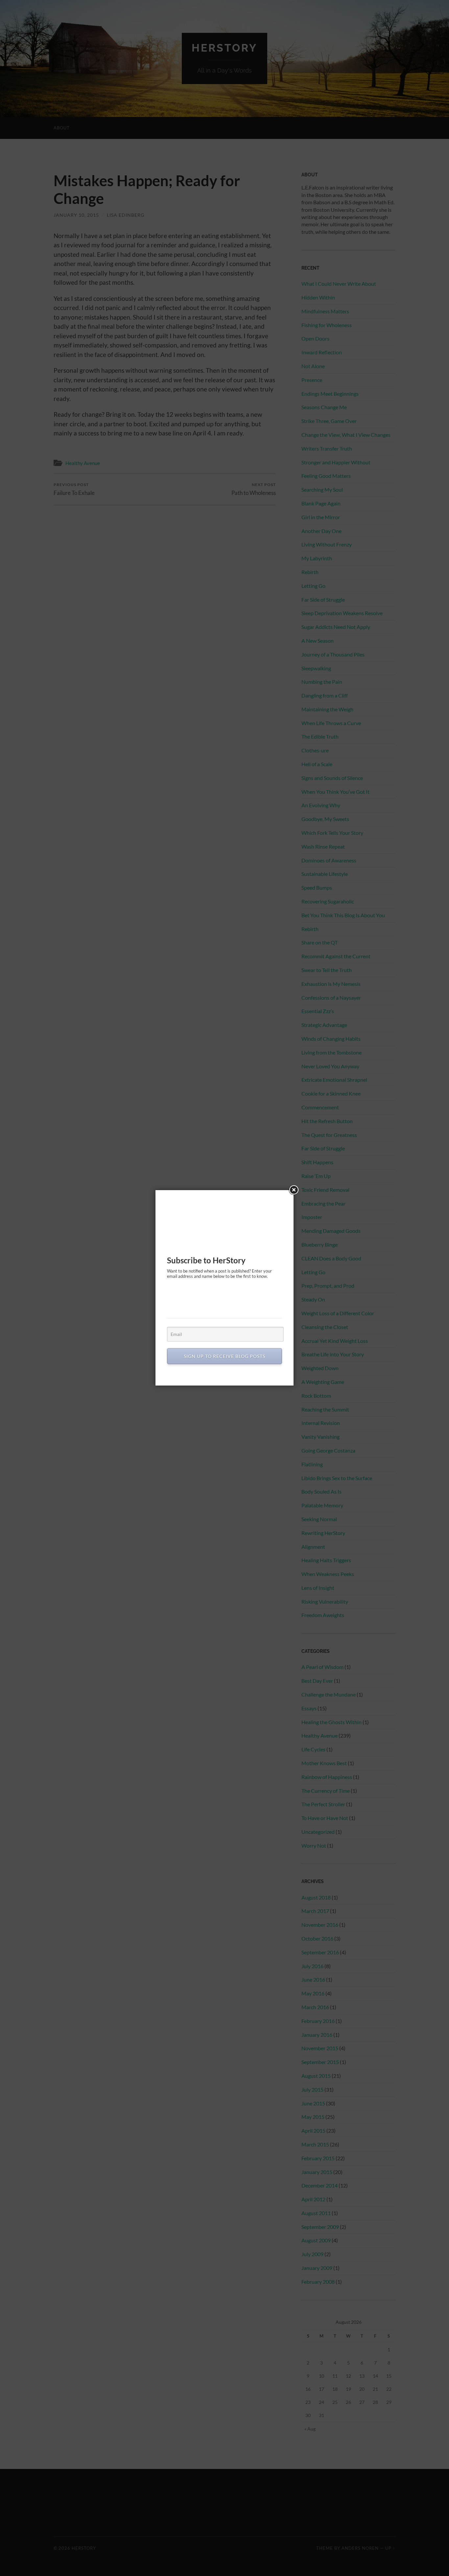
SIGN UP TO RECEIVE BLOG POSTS (225, 1356)
